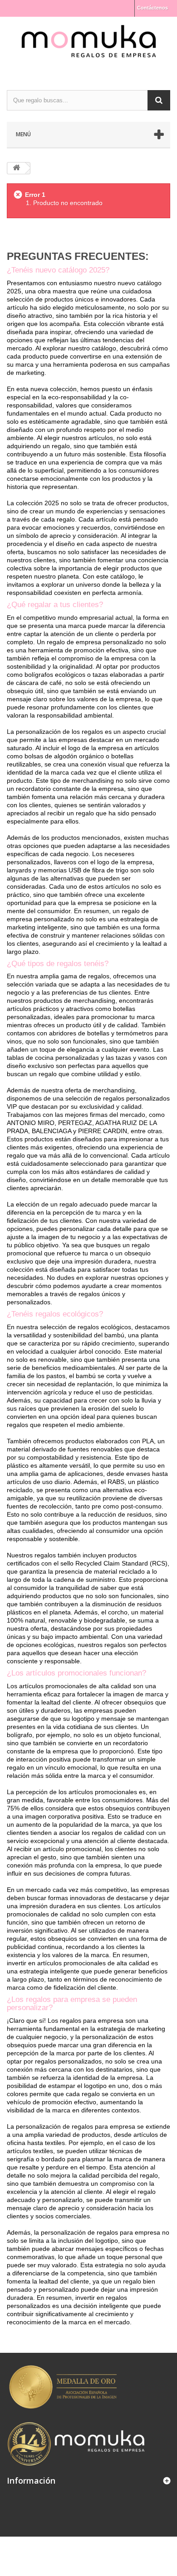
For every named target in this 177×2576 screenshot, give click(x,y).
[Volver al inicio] (16, 168)
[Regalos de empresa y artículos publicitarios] (88, 45)
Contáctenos (152, 8)
